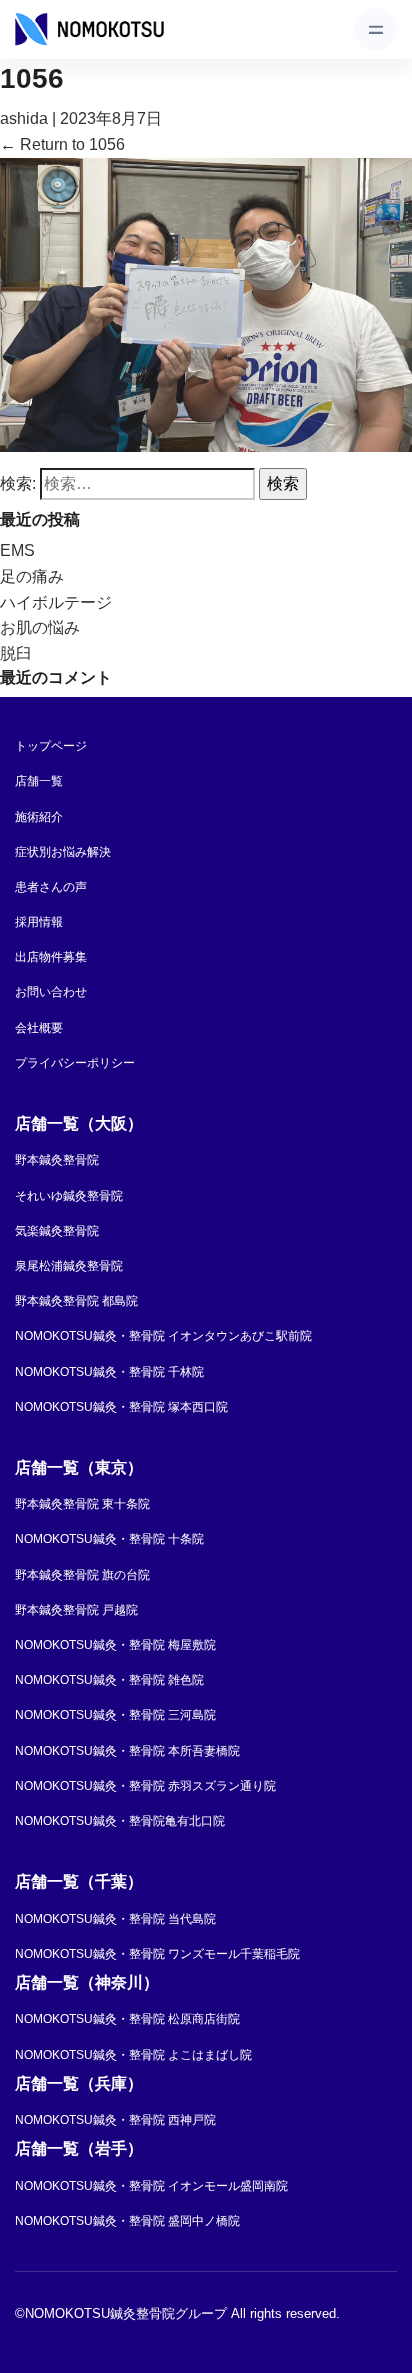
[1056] (206, 303)
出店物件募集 (51, 957)
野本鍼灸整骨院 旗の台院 (82, 1575)
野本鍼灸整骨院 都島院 (76, 1301)
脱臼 (16, 653)
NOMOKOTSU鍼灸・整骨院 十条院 (109, 1539)
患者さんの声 (51, 887)
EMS (17, 550)
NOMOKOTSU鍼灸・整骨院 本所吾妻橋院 (127, 1751)
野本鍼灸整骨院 (57, 1160)
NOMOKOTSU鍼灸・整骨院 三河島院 (115, 1715)
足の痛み (32, 576)
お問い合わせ (51, 992)
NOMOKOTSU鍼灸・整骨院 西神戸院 (115, 2120)
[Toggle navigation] (375, 29)
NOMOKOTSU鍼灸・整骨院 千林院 (109, 1372)
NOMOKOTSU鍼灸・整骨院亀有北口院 (120, 1821)
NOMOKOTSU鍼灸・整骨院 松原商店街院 (127, 2019)
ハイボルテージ (56, 602)
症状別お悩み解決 (63, 852)
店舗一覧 (39, 781)
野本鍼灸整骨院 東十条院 (82, 1504)
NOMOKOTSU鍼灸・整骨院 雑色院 (109, 1680)
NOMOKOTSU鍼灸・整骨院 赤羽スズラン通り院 (145, 1786)
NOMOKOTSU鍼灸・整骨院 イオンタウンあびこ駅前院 (163, 1336)
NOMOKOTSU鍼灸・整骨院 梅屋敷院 (115, 1645)
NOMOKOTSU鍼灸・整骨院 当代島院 (115, 1919)
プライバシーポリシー (75, 1063)
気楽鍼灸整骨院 (57, 1231)
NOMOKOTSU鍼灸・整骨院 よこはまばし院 (133, 2055)
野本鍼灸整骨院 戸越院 (76, 1610)
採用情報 (39, 922)
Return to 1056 (62, 144)
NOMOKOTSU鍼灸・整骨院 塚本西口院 (121, 1407)
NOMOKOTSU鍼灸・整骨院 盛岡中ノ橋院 (127, 2221)
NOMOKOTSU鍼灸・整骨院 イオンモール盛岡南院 (151, 2186)
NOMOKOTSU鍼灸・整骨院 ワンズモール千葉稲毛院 (157, 1954)
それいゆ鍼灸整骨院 (69, 1196)
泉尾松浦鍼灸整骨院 (69, 1266)
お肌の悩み (40, 627)
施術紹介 (39, 817)
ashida (24, 118)
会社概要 (39, 1028)
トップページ (51, 746)
